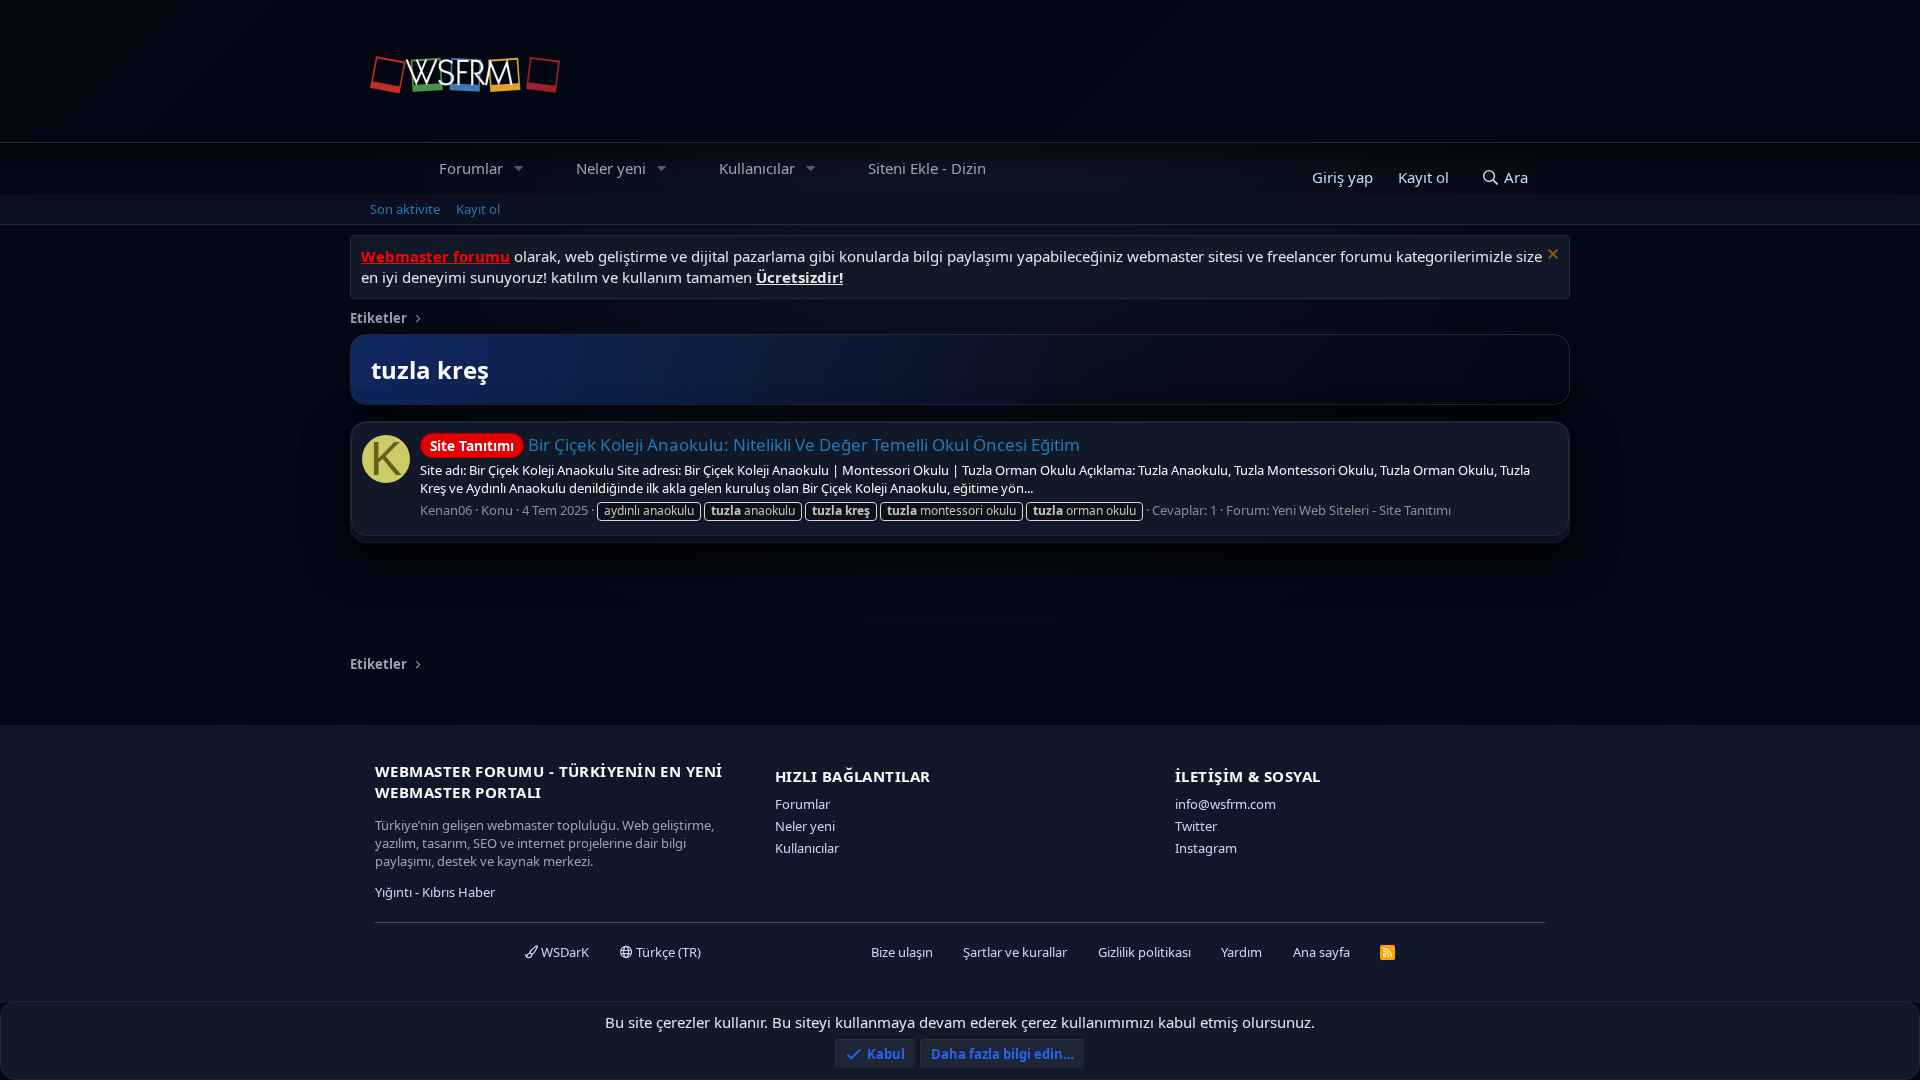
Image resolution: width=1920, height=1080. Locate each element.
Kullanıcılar (757, 168)
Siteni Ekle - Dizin (927, 168)
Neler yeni (611, 168)
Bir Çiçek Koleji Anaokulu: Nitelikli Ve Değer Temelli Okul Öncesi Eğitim (755, 444)
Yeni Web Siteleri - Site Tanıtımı (1361, 510)
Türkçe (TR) (667, 952)
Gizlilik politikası (1144, 952)
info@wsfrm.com (1225, 804)
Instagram (1206, 848)
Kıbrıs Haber (458, 892)
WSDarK (563, 952)
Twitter (1196, 826)
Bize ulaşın (902, 952)
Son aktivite (405, 209)
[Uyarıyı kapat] (1550, 256)
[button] (519, 168)
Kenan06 (446, 510)
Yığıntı (393, 892)
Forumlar (471, 168)
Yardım (1241, 952)
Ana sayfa (1321, 952)
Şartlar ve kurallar (1015, 952)
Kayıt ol (478, 209)
